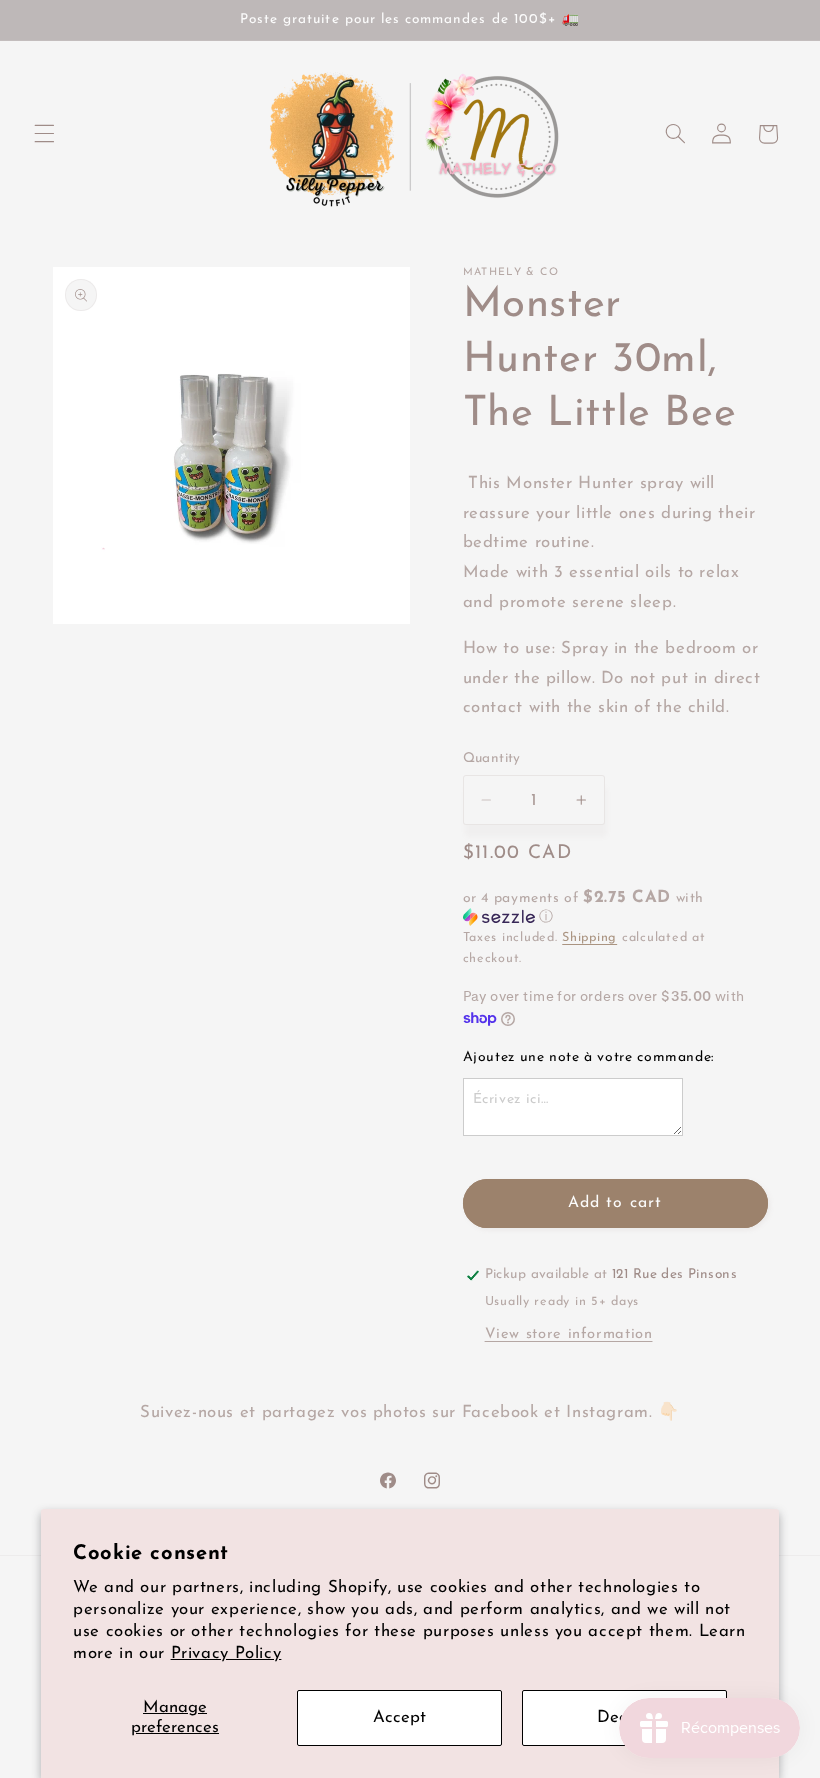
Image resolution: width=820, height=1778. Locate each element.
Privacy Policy (226, 1653)
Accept (399, 1717)
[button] (44, 134)
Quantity (492, 758)
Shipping (589, 938)
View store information (569, 1334)
